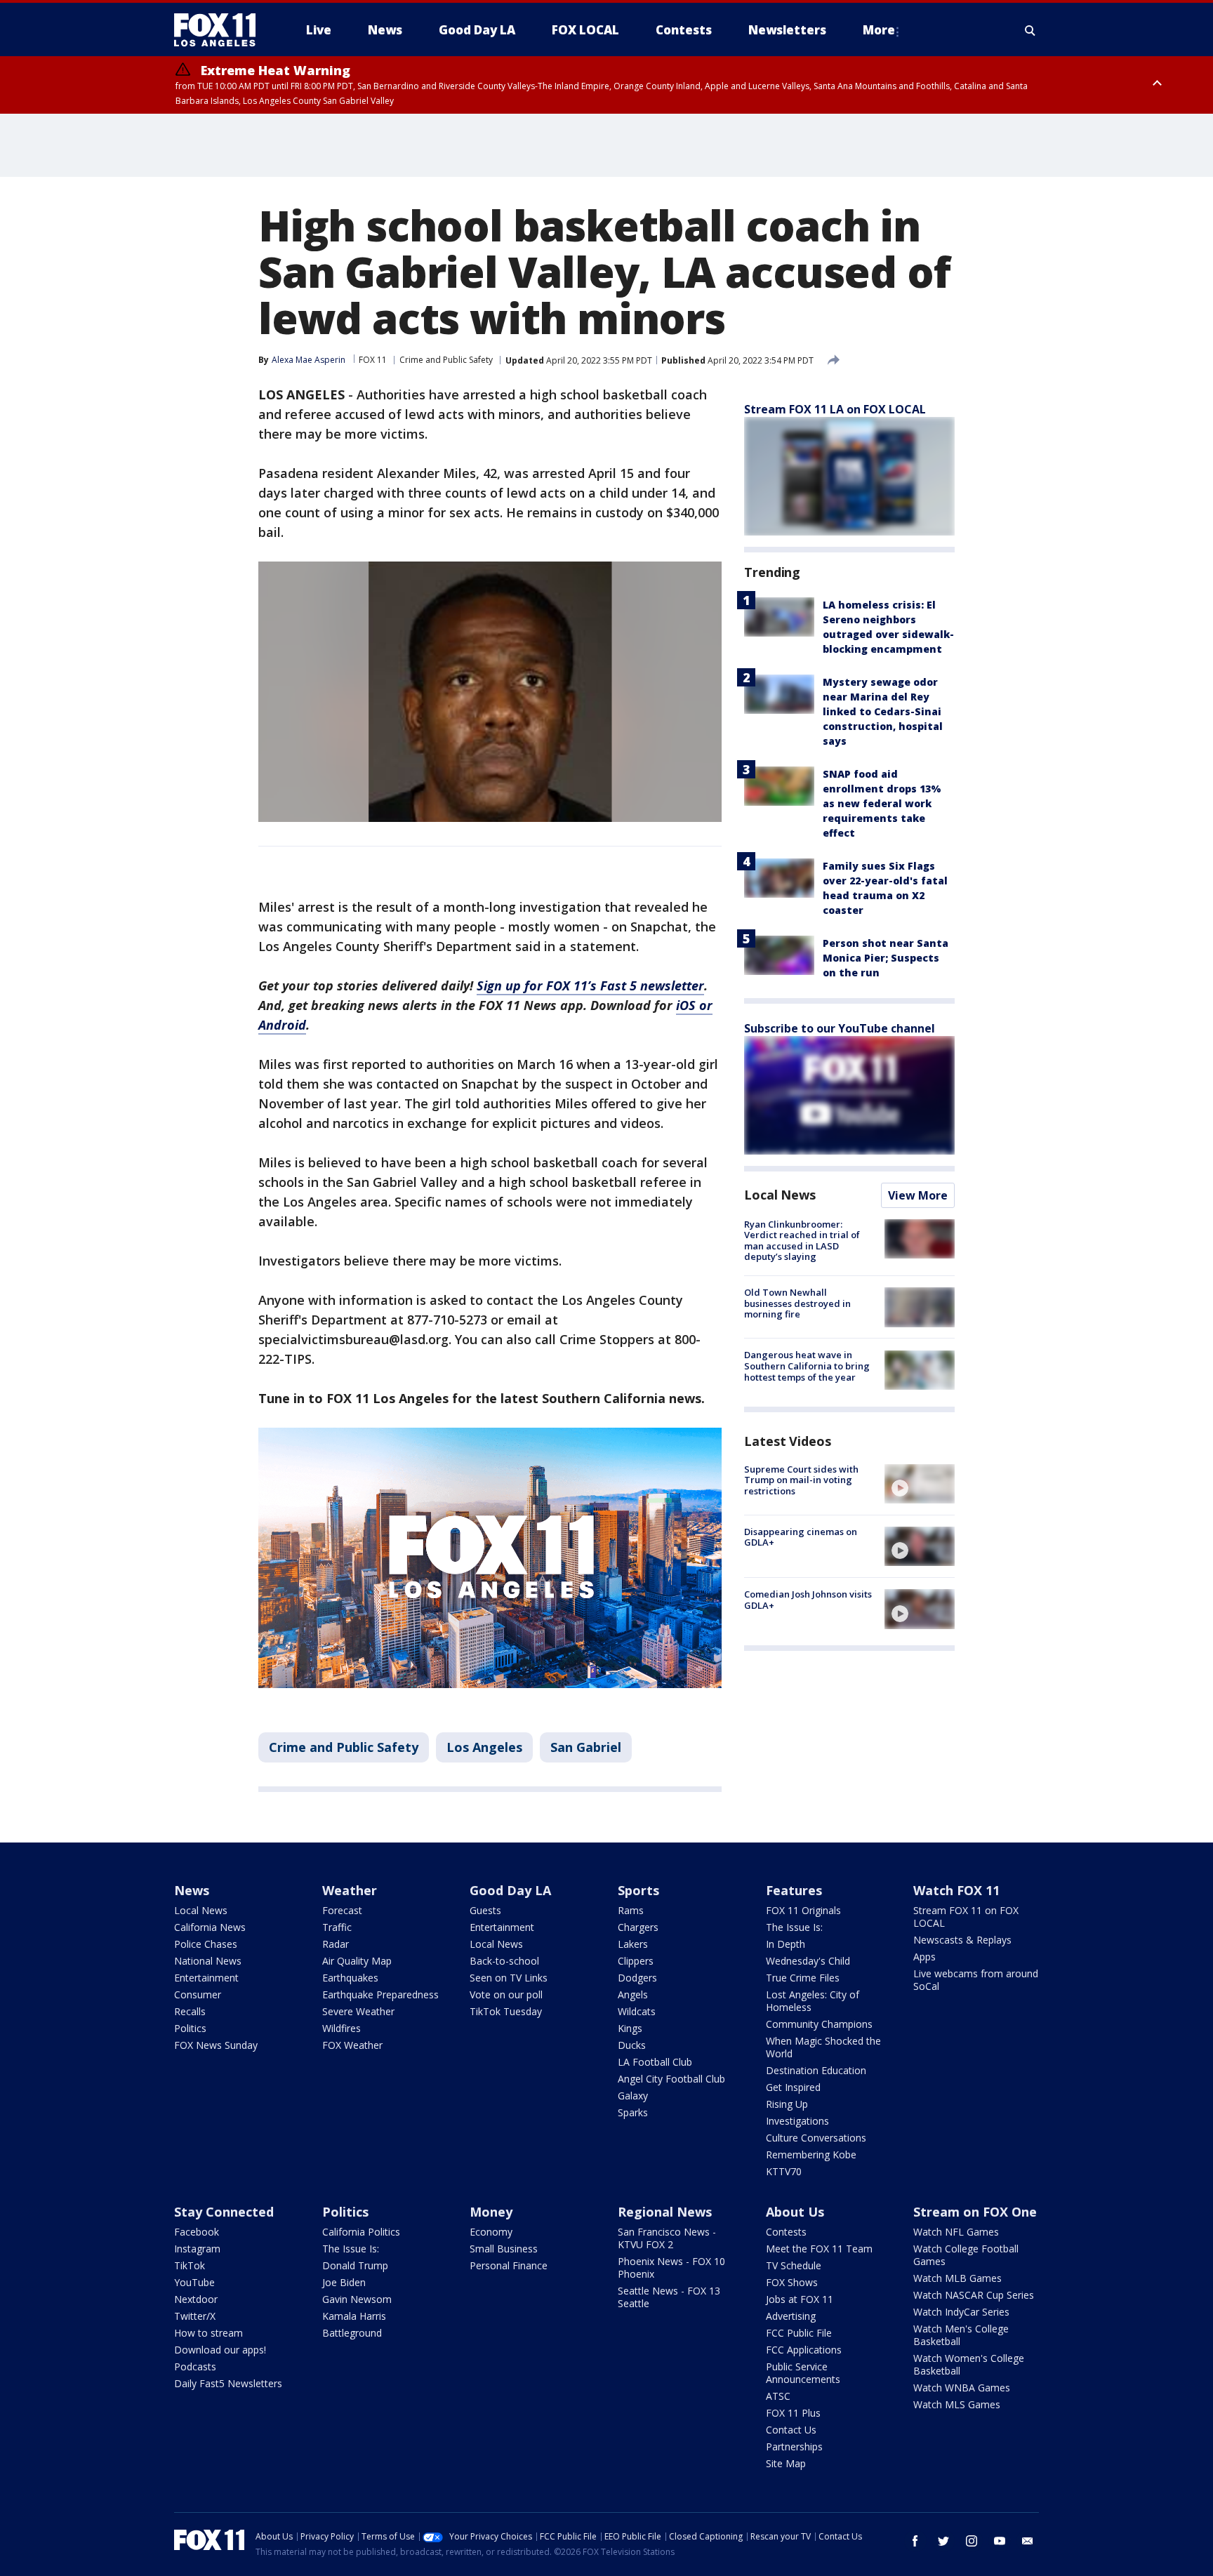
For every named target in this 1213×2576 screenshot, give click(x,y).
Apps (924, 1957)
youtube (1000, 2541)
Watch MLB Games (957, 2278)
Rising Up (787, 2104)
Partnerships (794, 2446)
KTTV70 (784, 2171)
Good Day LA (510, 1890)
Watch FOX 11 (956, 1890)
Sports (638, 1890)
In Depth (786, 1944)
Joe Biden (344, 2282)
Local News (780, 1195)
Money (491, 2212)
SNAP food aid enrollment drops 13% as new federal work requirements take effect (882, 803)
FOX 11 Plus (793, 2413)
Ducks (632, 2045)
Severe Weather (358, 2011)
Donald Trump (355, 2265)
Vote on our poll (506, 1994)
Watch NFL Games (956, 2232)
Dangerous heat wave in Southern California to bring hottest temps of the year (807, 1366)
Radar (336, 1944)
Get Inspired (793, 2087)
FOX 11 (373, 360)
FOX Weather (352, 2045)
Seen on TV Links (509, 1978)
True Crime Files (803, 1978)
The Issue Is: (794, 1927)
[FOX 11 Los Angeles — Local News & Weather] (220, 30)
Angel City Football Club (671, 2079)
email (1028, 2541)
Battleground (352, 2333)
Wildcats (637, 2011)
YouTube (194, 2282)
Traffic (337, 1927)
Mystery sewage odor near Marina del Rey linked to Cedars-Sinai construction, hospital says (883, 711)
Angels (633, 1994)
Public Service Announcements (803, 2373)
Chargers (638, 1927)
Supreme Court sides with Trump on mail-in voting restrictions (801, 1480)
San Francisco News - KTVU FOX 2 (667, 2238)
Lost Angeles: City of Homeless (813, 2001)
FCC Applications (804, 2350)
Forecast (342, 1910)
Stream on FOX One (975, 2212)
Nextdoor (196, 2299)
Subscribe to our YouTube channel (840, 1028)
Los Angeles (484, 1747)
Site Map (786, 2463)
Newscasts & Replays (962, 1940)
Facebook (197, 2232)
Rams (631, 1910)
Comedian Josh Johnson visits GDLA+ (808, 1600)
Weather (350, 1890)
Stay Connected (224, 2212)
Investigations (797, 2121)
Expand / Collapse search (1030, 30)
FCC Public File (799, 2333)
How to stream (208, 2333)
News (192, 1890)
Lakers (633, 1944)
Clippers (636, 1961)
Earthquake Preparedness (380, 1994)
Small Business (504, 2249)
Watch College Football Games (966, 2255)
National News (208, 1961)
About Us (795, 2212)
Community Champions (819, 2024)
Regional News (665, 2212)
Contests (786, 2232)
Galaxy (633, 2096)
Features (794, 1890)
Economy (491, 2232)
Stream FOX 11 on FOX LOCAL (966, 1917)
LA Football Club (655, 2062)
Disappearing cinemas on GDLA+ (801, 1537)
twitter (943, 2541)
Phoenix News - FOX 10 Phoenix (671, 2268)
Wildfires (342, 2028)
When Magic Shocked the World (823, 2047)
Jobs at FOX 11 (800, 2299)
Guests (485, 1910)
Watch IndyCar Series (961, 2312)
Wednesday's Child (808, 1961)
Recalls (190, 2011)
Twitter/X (195, 2316)
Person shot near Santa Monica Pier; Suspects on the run (886, 958)
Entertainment (206, 1978)
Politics (190, 2028)
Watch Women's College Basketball (969, 2364)
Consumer (198, 1994)
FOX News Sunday (216, 2045)
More (879, 30)
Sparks (633, 2112)
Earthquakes (350, 1978)
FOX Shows (792, 2282)
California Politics (361, 2232)
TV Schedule (794, 2265)
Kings (630, 2028)
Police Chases (206, 1944)
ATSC (778, 2396)
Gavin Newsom (357, 2299)
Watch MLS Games (957, 2404)
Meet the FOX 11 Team (819, 2249)
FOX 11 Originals (803, 1910)
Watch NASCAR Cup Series (974, 2295)
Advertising (791, 2316)
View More (918, 1195)
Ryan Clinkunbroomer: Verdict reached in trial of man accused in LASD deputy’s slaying (802, 1241)
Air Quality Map (357, 1961)
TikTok (190, 2265)
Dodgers (637, 1978)
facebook (915, 2541)
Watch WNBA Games (962, 2388)
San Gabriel (586, 1747)
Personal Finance (509, 2265)
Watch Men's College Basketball (961, 2335)
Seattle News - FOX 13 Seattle (669, 2297)
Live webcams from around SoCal (976, 1980)
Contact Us (791, 2430)
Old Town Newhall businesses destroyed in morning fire (797, 1303)
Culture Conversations (816, 2138)
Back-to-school (504, 1961)
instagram (972, 2541)
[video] (920, 1484)
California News (210, 1927)
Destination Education (816, 2070)
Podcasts (195, 2366)
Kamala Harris (354, 2316)
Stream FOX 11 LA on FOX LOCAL (835, 409)
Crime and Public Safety (446, 360)
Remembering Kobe (811, 2155)
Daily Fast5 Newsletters (228, 2383)
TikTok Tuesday (506, 2011)
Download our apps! (220, 2350)
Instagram (197, 2249)
